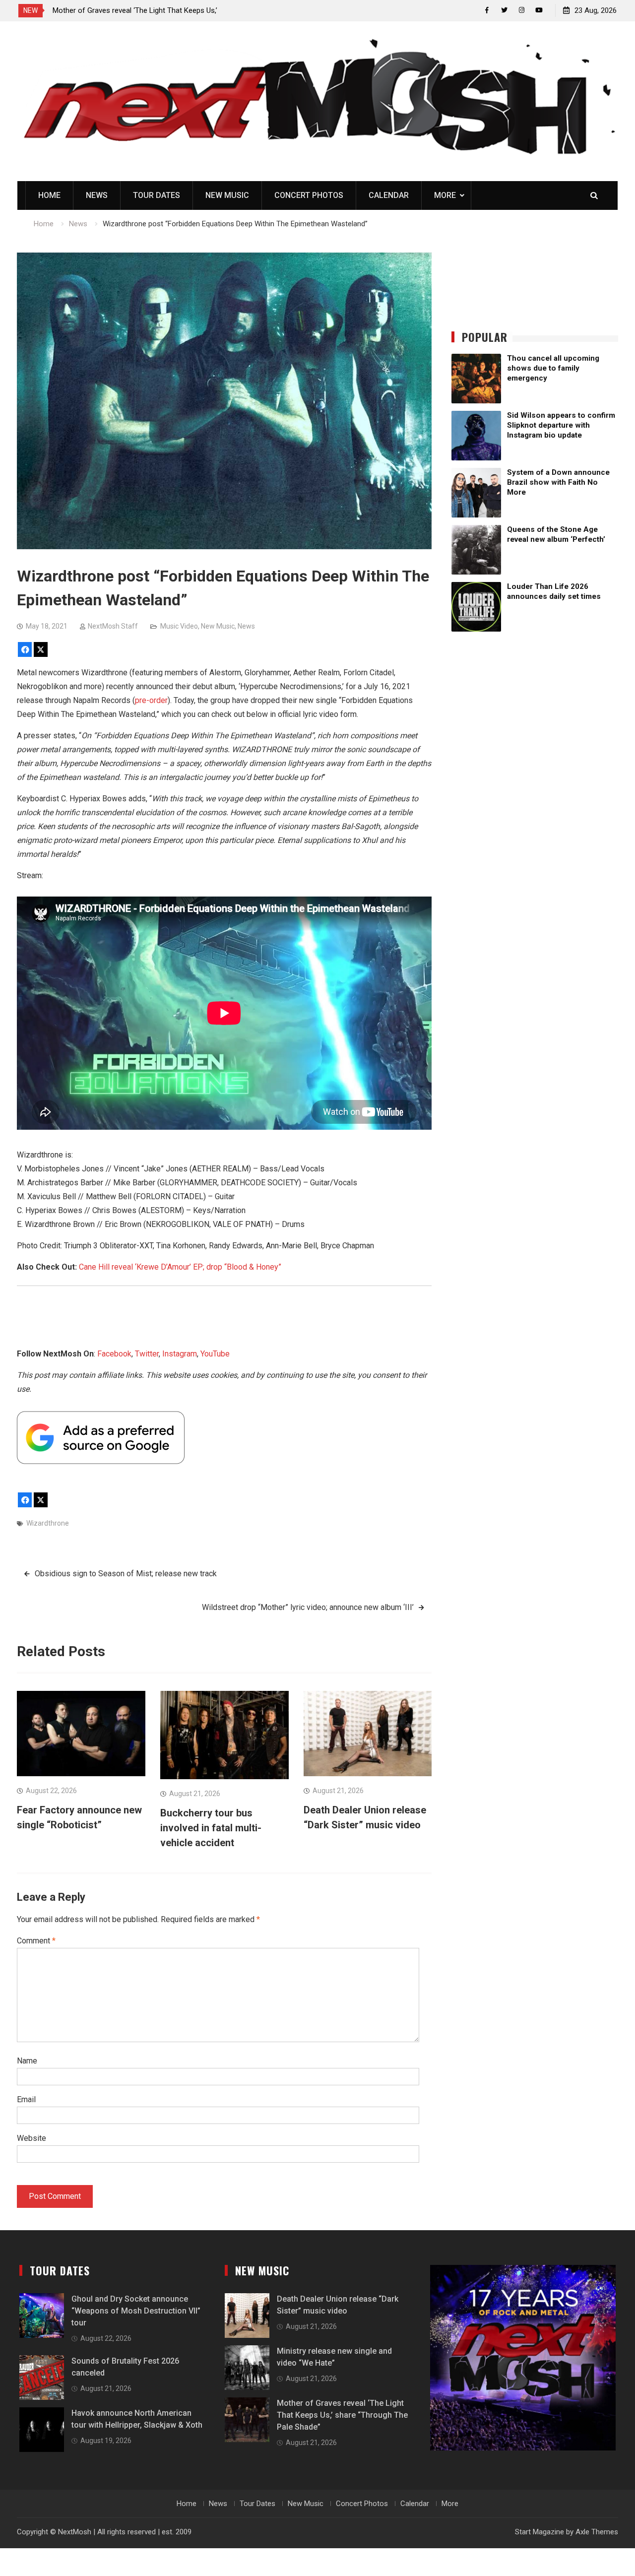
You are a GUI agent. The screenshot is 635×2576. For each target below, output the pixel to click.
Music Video (179, 626)
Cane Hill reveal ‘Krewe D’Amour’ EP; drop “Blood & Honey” (180, 1267)
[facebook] (487, 10)
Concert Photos (309, 195)
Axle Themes (597, 2532)
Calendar (389, 195)
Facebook (114, 1354)
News (97, 195)
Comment (36, 1941)
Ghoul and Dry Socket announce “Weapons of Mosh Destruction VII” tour (136, 2311)
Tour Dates (157, 195)
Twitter (147, 1354)
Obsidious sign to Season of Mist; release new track (126, 1574)
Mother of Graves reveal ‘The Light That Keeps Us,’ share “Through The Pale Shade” (342, 2415)
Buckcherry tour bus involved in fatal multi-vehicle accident (211, 1828)
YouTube (215, 1354)
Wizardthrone (48, 1523)
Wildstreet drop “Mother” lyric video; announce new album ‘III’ (308, 1607)
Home (49, 195)
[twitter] (504, 10)
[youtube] (539, 10)
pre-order (151, 700)
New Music (227, 195)
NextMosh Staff (113, 626)
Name (27, 2061)
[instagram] (522, 10)
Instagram (180, 1354)
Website (32, 2138)
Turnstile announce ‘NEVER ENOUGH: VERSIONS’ (131, 10)
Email (26, 2099)
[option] (142, 10)
